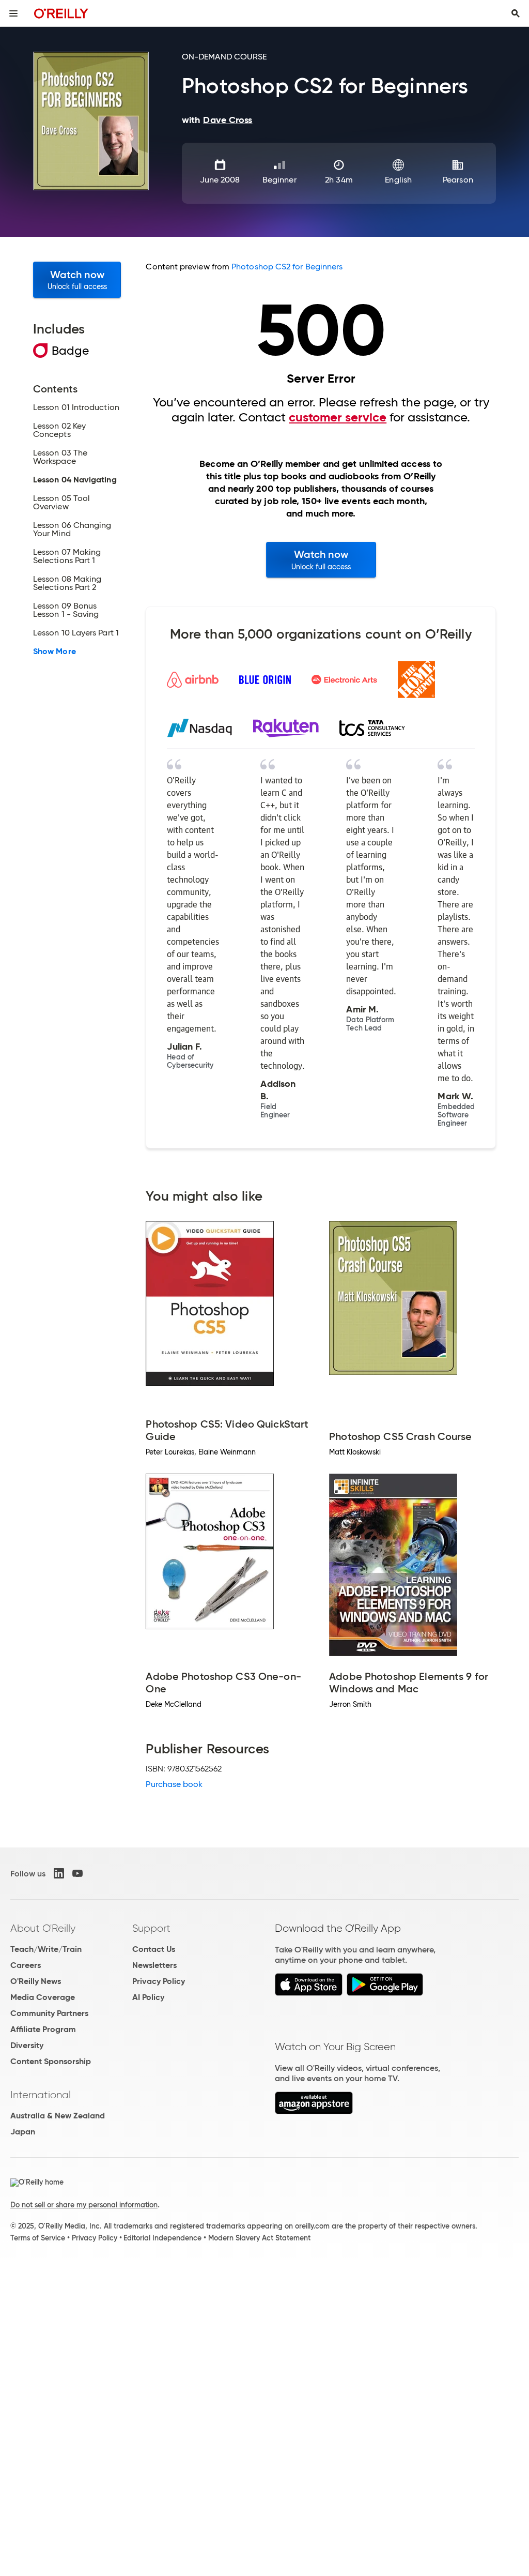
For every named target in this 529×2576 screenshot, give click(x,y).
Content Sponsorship (51, 2061)
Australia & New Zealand (58, 2116)
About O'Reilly (43, 1928)
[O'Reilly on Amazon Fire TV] (314, 2111)
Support (151, 1928)
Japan (23, 2132)
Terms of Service (38, 2238)
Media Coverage (43, 1997)
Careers (26, 1965)
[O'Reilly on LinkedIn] (59, 1873)
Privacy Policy (159, 1981)
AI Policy (148, 1997)
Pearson (458, 180)
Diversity (27, 2045)
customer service (338, 417)
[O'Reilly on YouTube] (77, 1873)
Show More (55, 651)
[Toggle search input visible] (516, 13)
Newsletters (154, 1965)
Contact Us (154, 1949)
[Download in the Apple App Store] (309, 1993)
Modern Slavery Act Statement (259, 2238)
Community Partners (49, 2013)
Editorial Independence (162, 2238)
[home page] (61, 13)
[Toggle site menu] (13, 13)
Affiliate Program (43, 2029)
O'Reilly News (36, 1981)
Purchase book (174, 1784)
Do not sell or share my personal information (84, 2205)
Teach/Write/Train (46, 1949)
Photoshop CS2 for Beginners (287, 267)
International (41, 2095)
